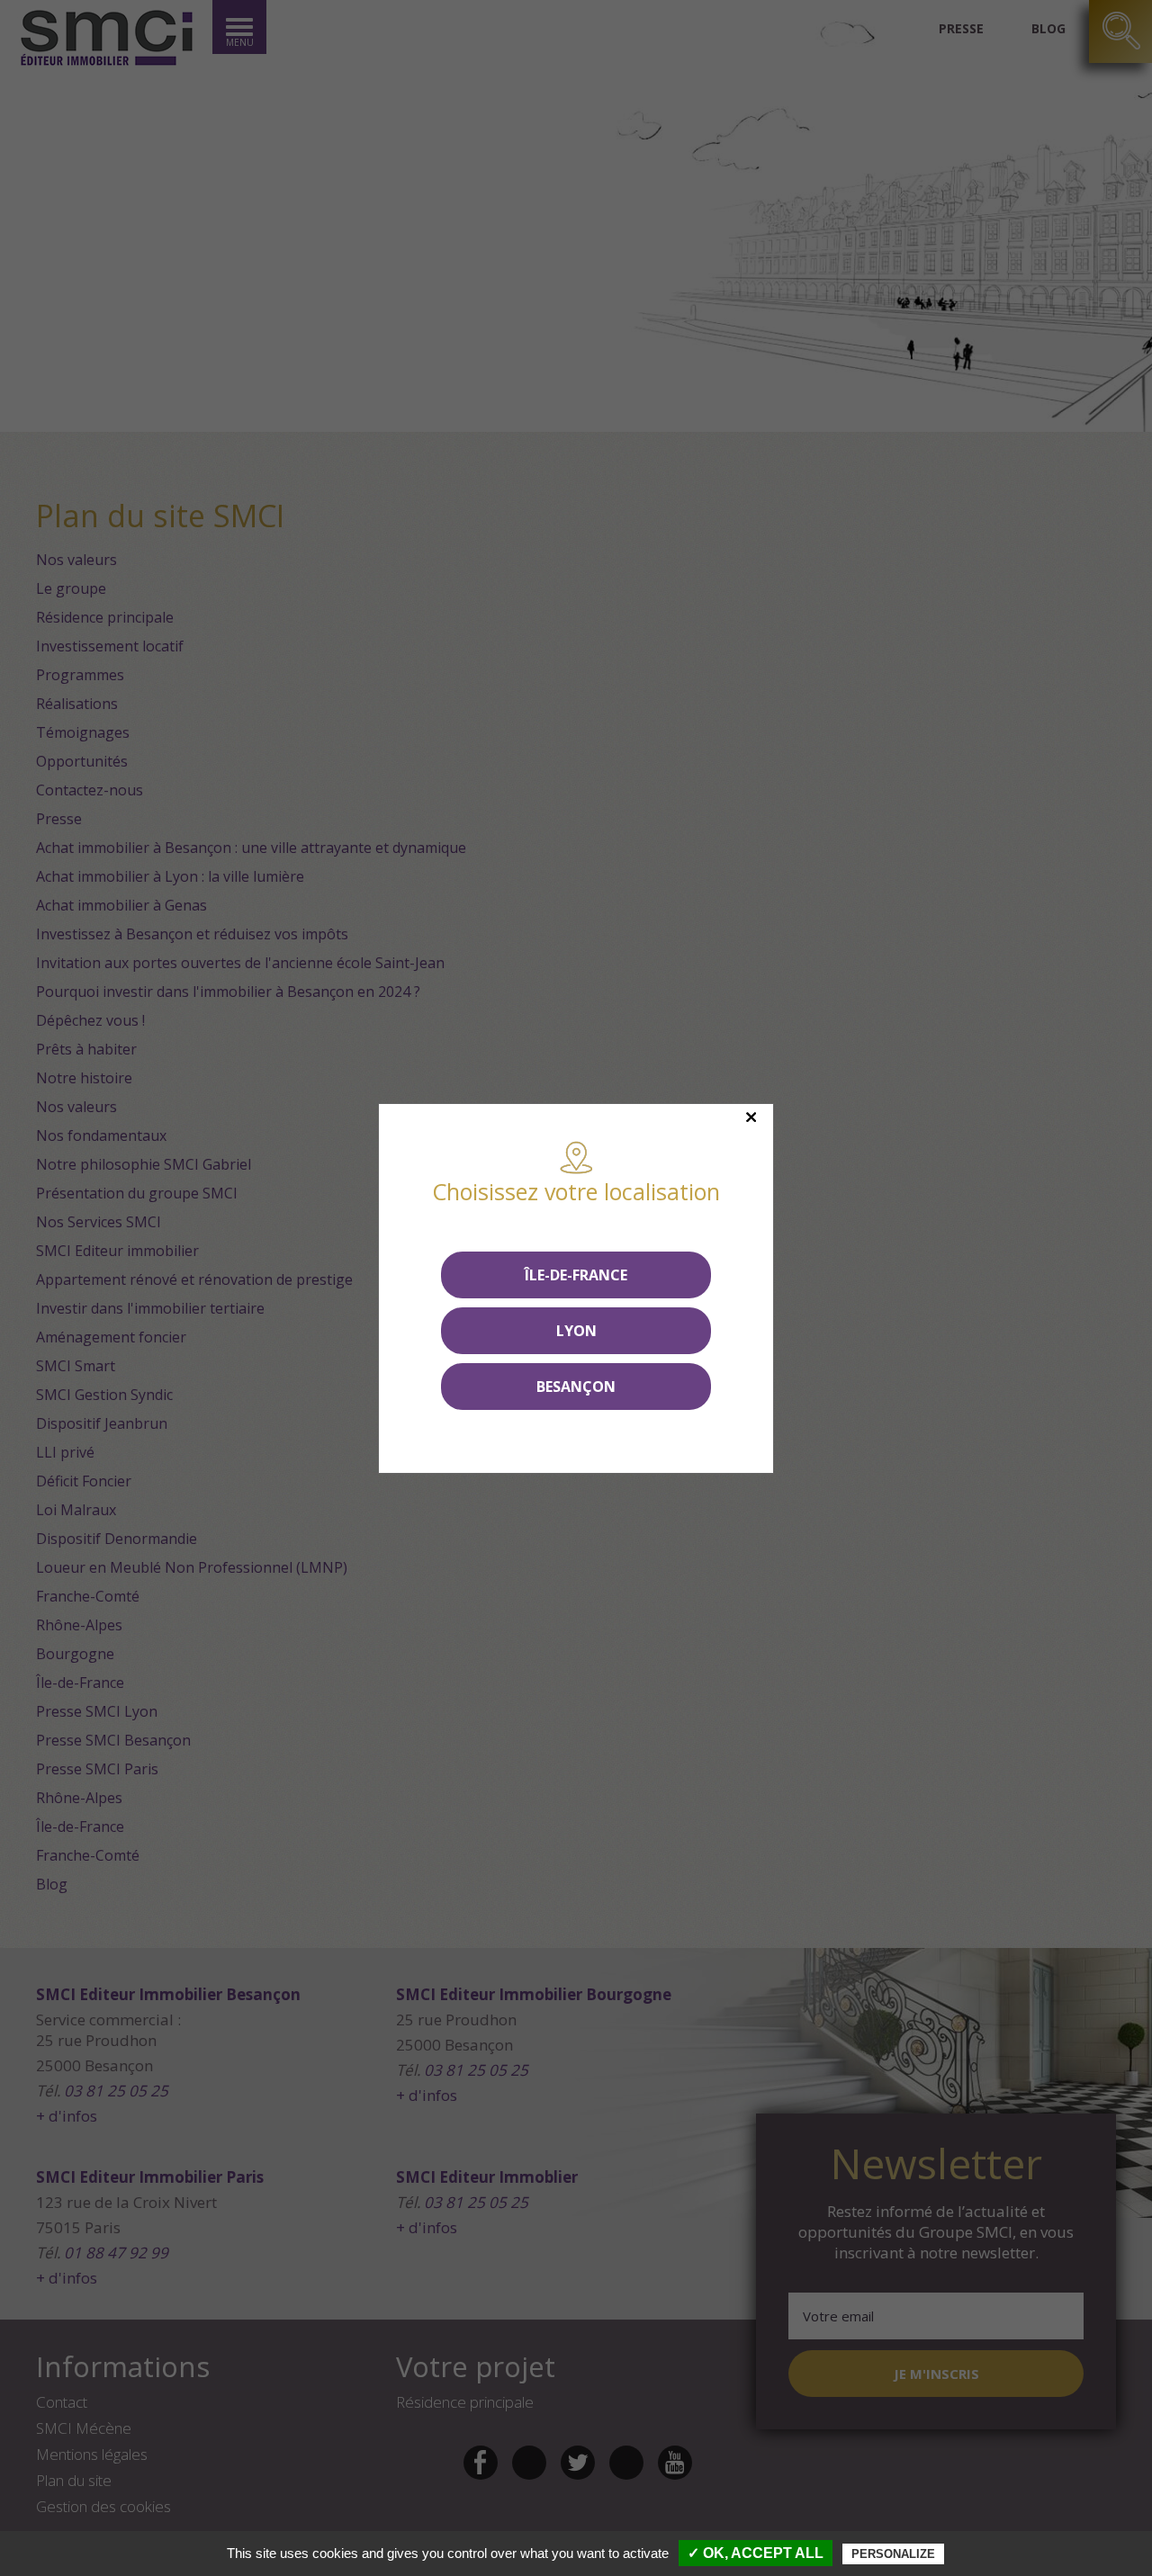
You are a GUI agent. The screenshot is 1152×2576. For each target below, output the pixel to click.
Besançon (576, 1387)
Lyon (576, 1331)
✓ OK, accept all (756, 2553)
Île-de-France (576, 1275)
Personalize (893, 2554)
